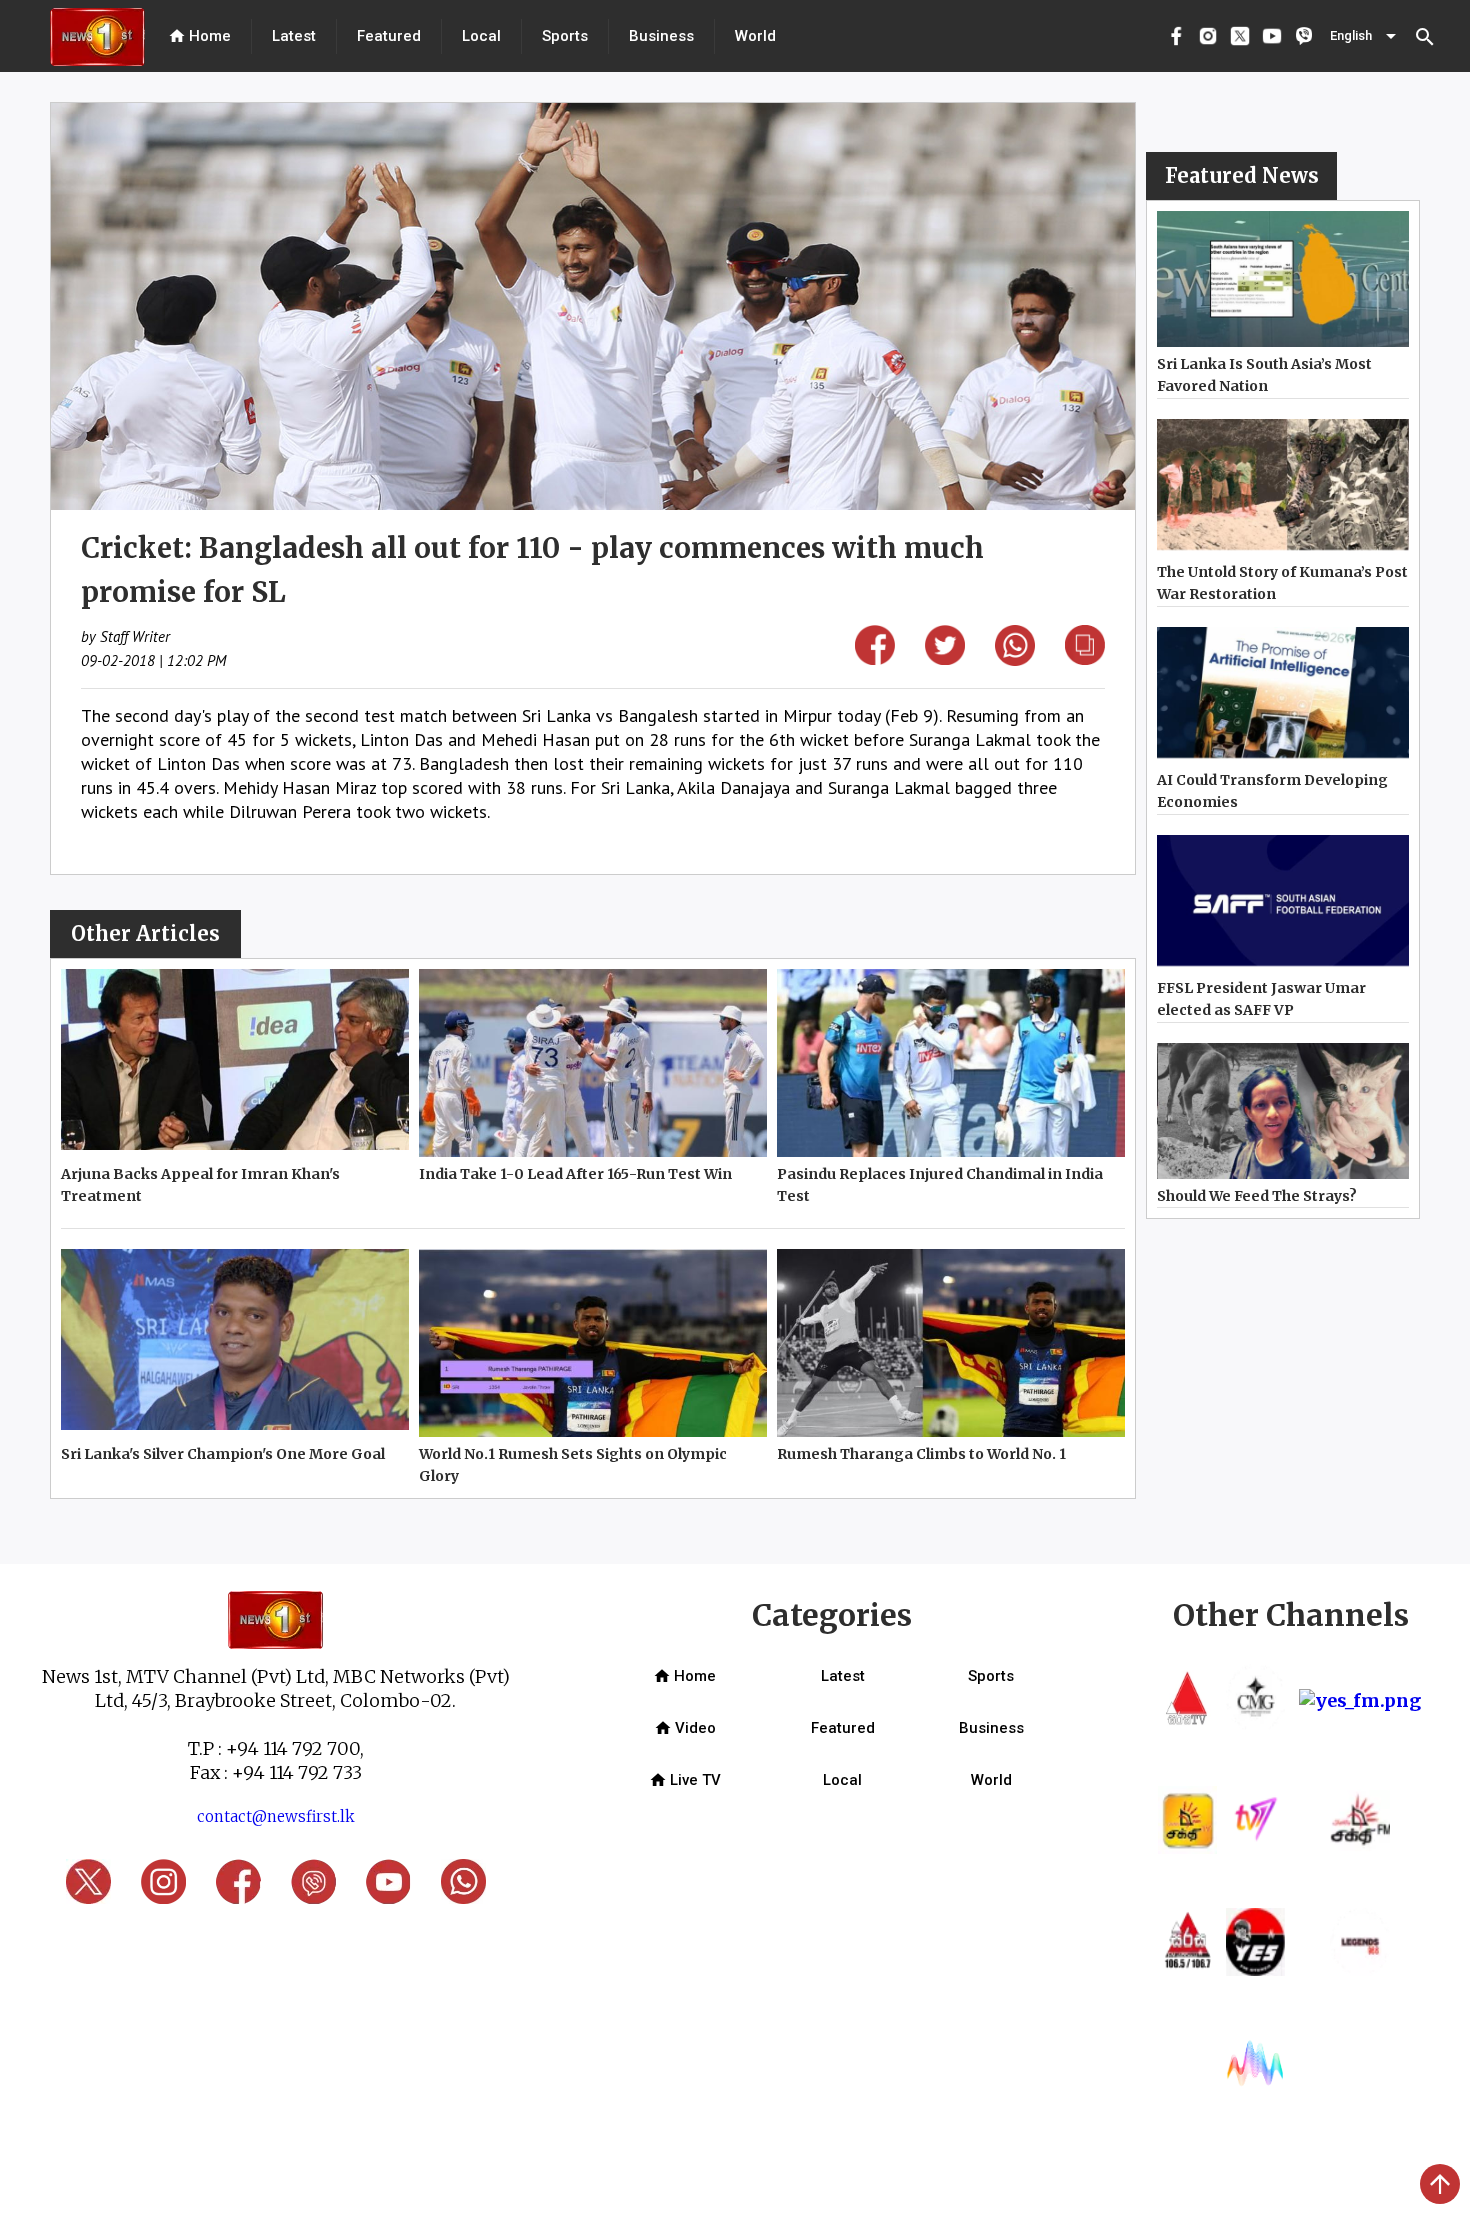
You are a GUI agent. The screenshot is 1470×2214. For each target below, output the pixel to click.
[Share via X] (945, 658)
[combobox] (1365, 36)
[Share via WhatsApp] (1015, 659)
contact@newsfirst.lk (276, 1816)
